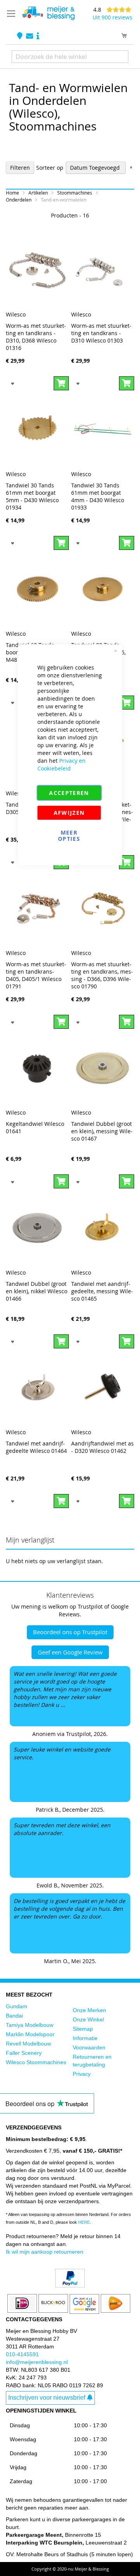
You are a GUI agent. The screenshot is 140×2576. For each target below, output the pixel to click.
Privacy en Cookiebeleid (61, 764)
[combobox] (70, 57)
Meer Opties (69, 835)
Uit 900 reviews (112, 17)
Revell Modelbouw (28, 2044)
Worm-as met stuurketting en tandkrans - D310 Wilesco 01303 (101, 333)
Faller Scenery (24, 2053)
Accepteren (69, 792)
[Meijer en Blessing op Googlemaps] (21, 36)
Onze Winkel (88, 2019)
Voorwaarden (89, 2047)
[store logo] (48, 13)
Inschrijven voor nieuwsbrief (47, 2398)
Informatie (85, 2038)
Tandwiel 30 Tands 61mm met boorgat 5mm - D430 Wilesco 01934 (32, 496)
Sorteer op (50, 168)
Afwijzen (69, 812)
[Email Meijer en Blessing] (30, 36)
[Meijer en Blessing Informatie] (38, 36)
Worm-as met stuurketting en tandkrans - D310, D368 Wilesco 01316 (36, 337)
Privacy (82, 2074)
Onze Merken (89, 2010)
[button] (13, 383)
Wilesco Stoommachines (36, 2062)
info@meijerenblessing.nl (37, 2362)
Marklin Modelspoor (30, 2034)
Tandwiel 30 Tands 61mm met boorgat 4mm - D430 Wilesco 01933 (98, 496)
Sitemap (83, 2029)
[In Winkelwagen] (61, 383)
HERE (84, 2222)
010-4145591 (22, 2354)
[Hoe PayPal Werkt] (70, 2286)
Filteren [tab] (20, 168)
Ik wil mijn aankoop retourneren (45, 2252)
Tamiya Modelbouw (30, 2025)
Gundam (17, 2006)
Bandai (14, 2016)
